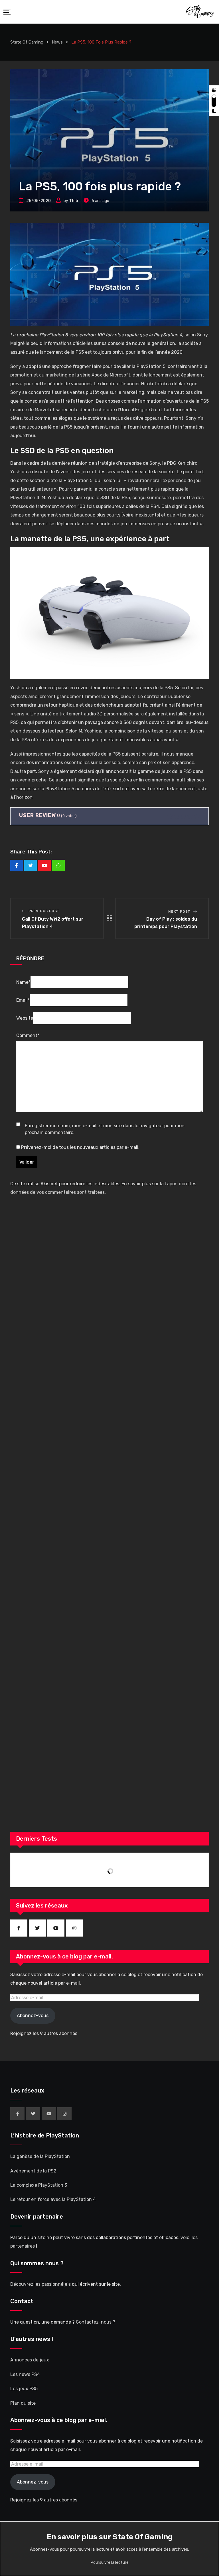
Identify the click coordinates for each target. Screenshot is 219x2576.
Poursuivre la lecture (110, 2562)
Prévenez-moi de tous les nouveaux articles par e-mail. (80, 1147)
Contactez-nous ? (96, 2322)
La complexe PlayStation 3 (39, 2185)
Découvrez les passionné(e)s (40, 2284)
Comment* (28, 1035)
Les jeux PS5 (24, 2389)
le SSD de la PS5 (113, 498)
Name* (23, 982)
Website (25, 1018)
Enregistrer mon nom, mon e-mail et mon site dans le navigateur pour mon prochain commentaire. (105, 1129)
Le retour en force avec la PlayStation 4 (53, 2199)
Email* (23, 1000)
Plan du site (23, 2403)
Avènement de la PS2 (33, 2171)
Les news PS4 (25, 2374)
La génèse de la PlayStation (40, 2156)
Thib (74, 201)
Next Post (179, 912)
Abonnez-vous (33, 2016)
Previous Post (44, 911)
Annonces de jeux (30, 2360)
